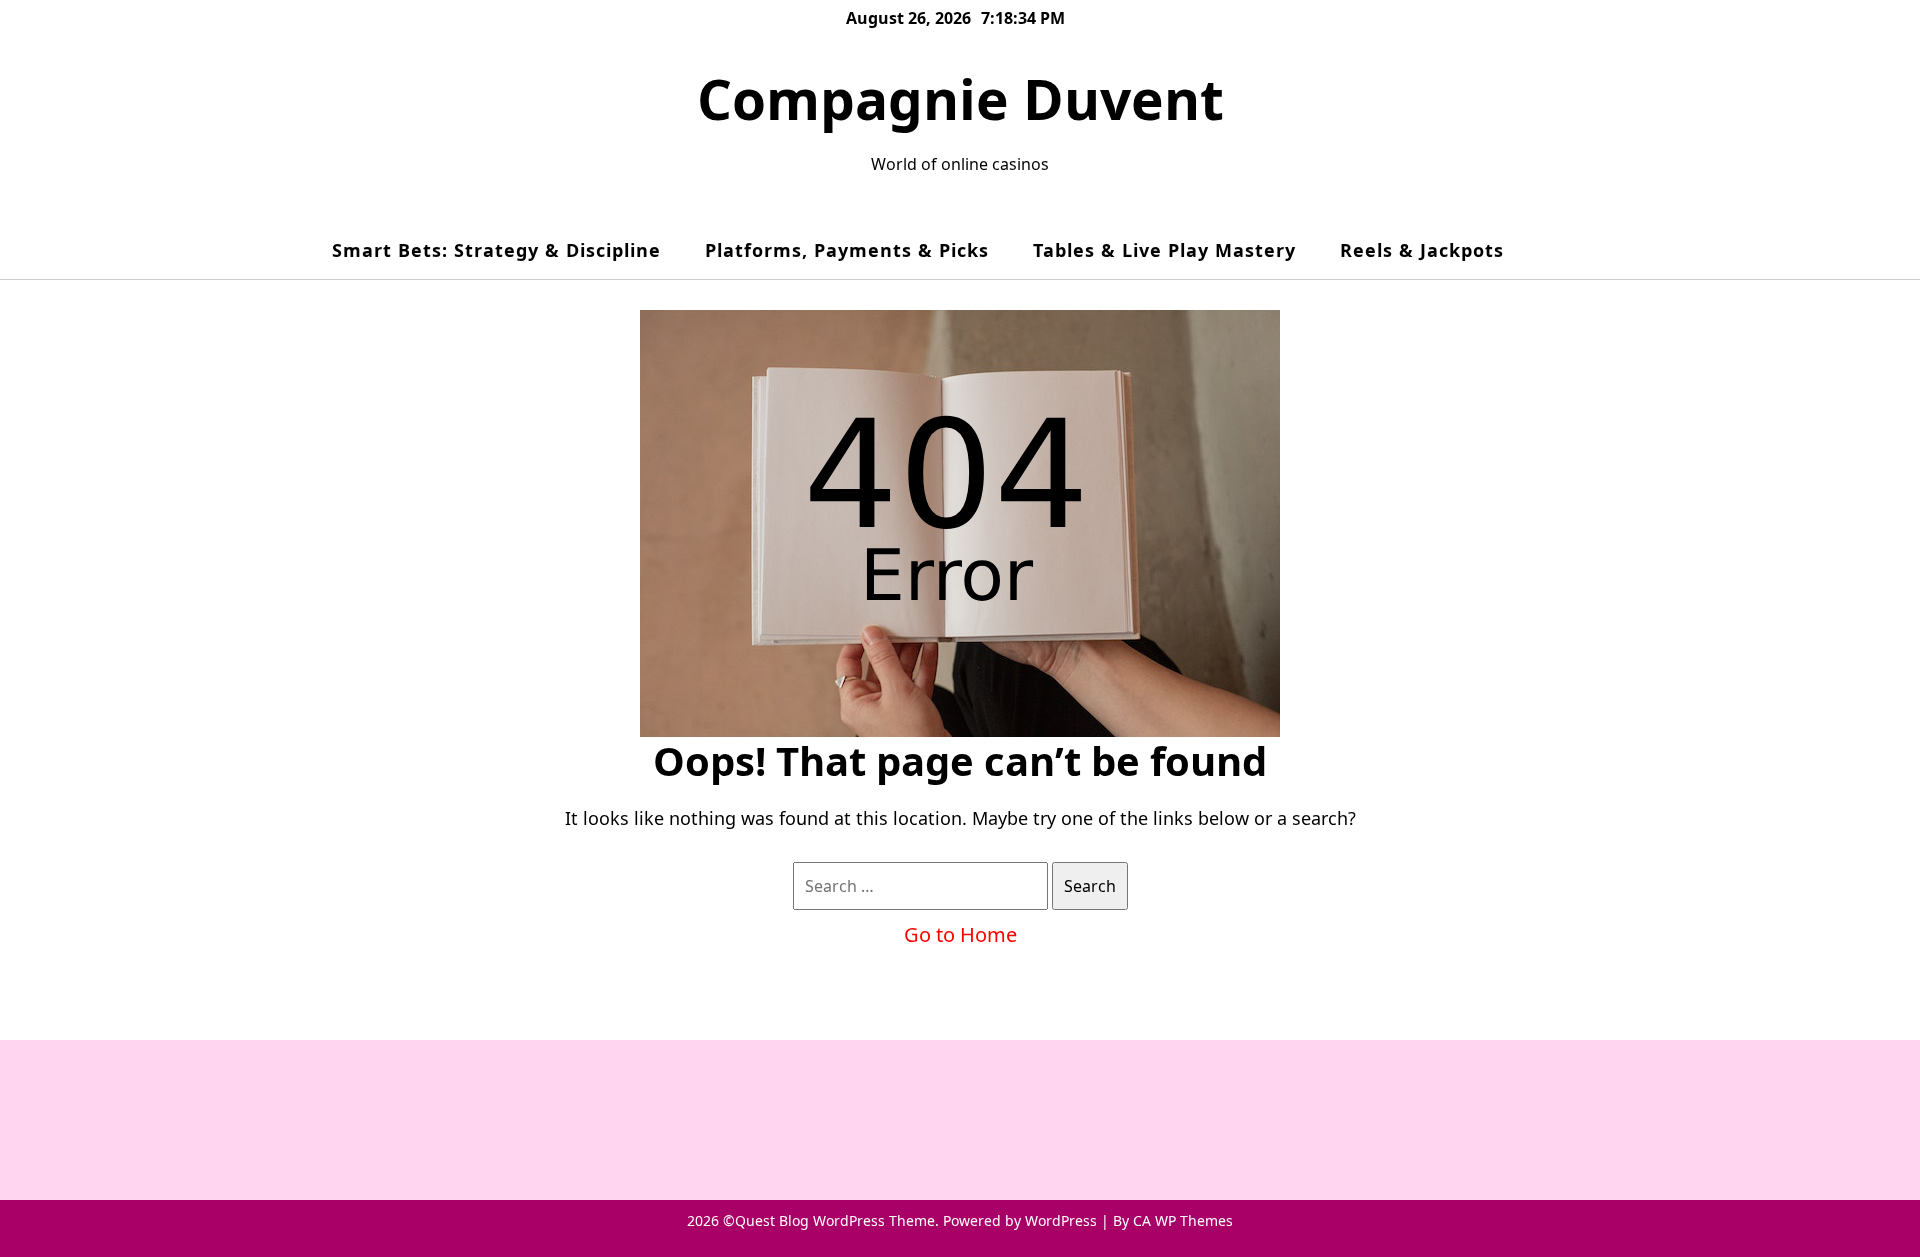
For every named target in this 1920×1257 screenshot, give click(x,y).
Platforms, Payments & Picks (847, 250)
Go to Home (960, 934)
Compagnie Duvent (960, 98)
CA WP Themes (1183, 1220)
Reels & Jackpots (1422, 250)
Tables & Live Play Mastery (1164, 250)
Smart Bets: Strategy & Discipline (496, 250)
